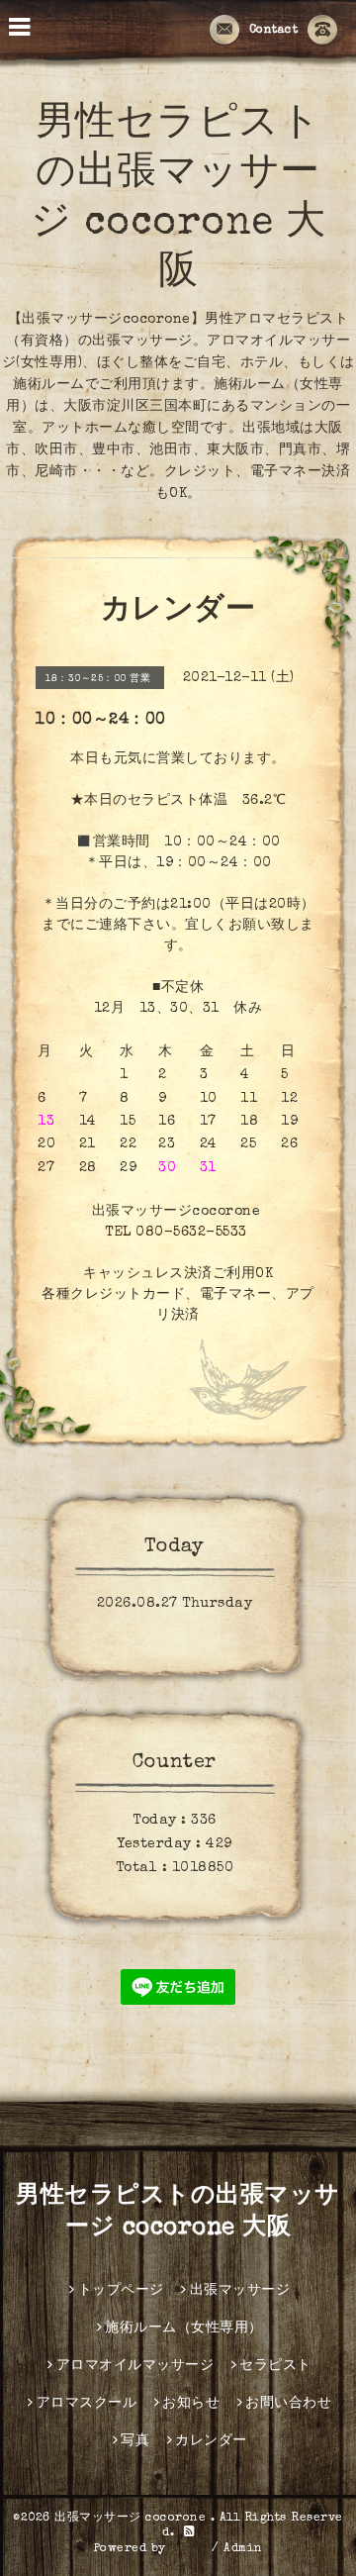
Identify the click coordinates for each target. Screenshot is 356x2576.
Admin (243, 2549)
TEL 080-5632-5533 (176, 1233)
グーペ (189, 2549)
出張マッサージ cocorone (133, 2519)
